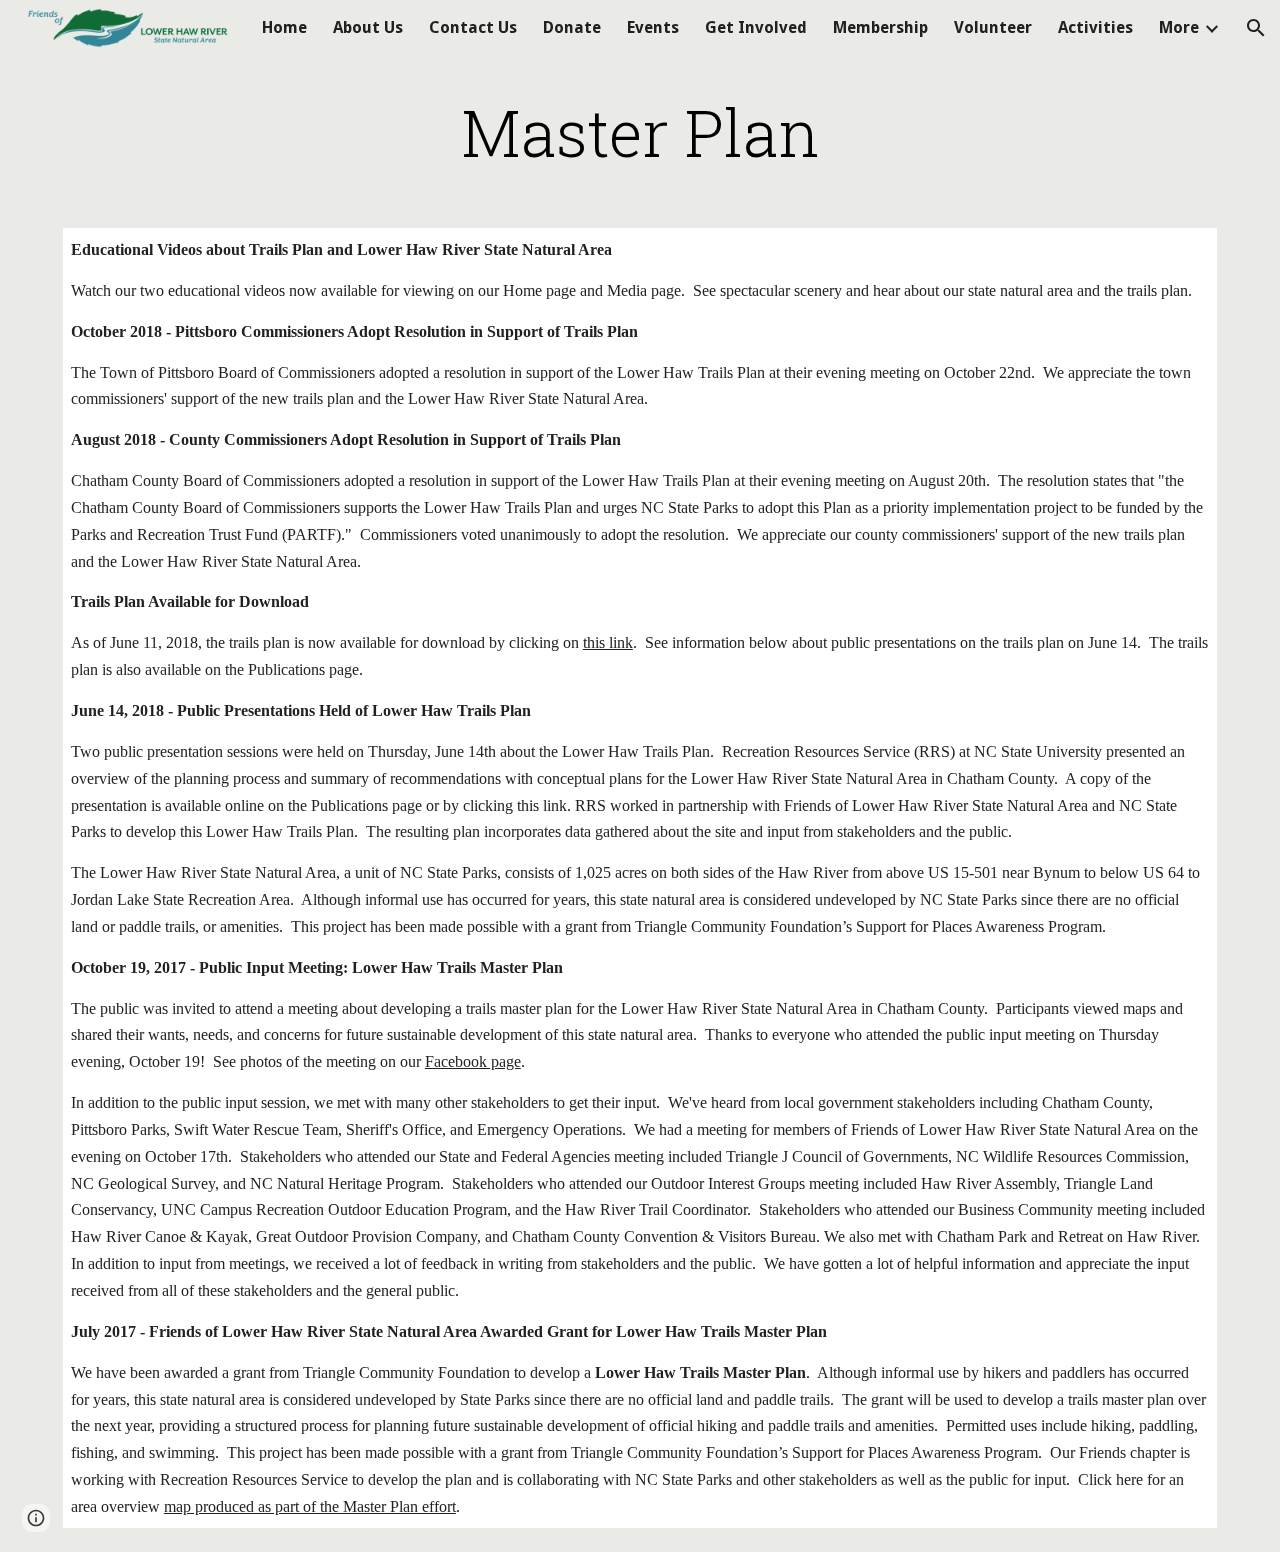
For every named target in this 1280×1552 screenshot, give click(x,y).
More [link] (1179, 27)
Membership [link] (880, 27)
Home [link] (284, 27)
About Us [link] (368, 27)
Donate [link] (572, 27)
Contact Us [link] (473, 27)
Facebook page (473, 1061)
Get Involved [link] (756, 27)
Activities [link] (1095, 27)
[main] (640, 132)
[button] (1256, 28)
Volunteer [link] (993, 27)
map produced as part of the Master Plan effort (310, 1506)
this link (608, 642)
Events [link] (653, 27)
